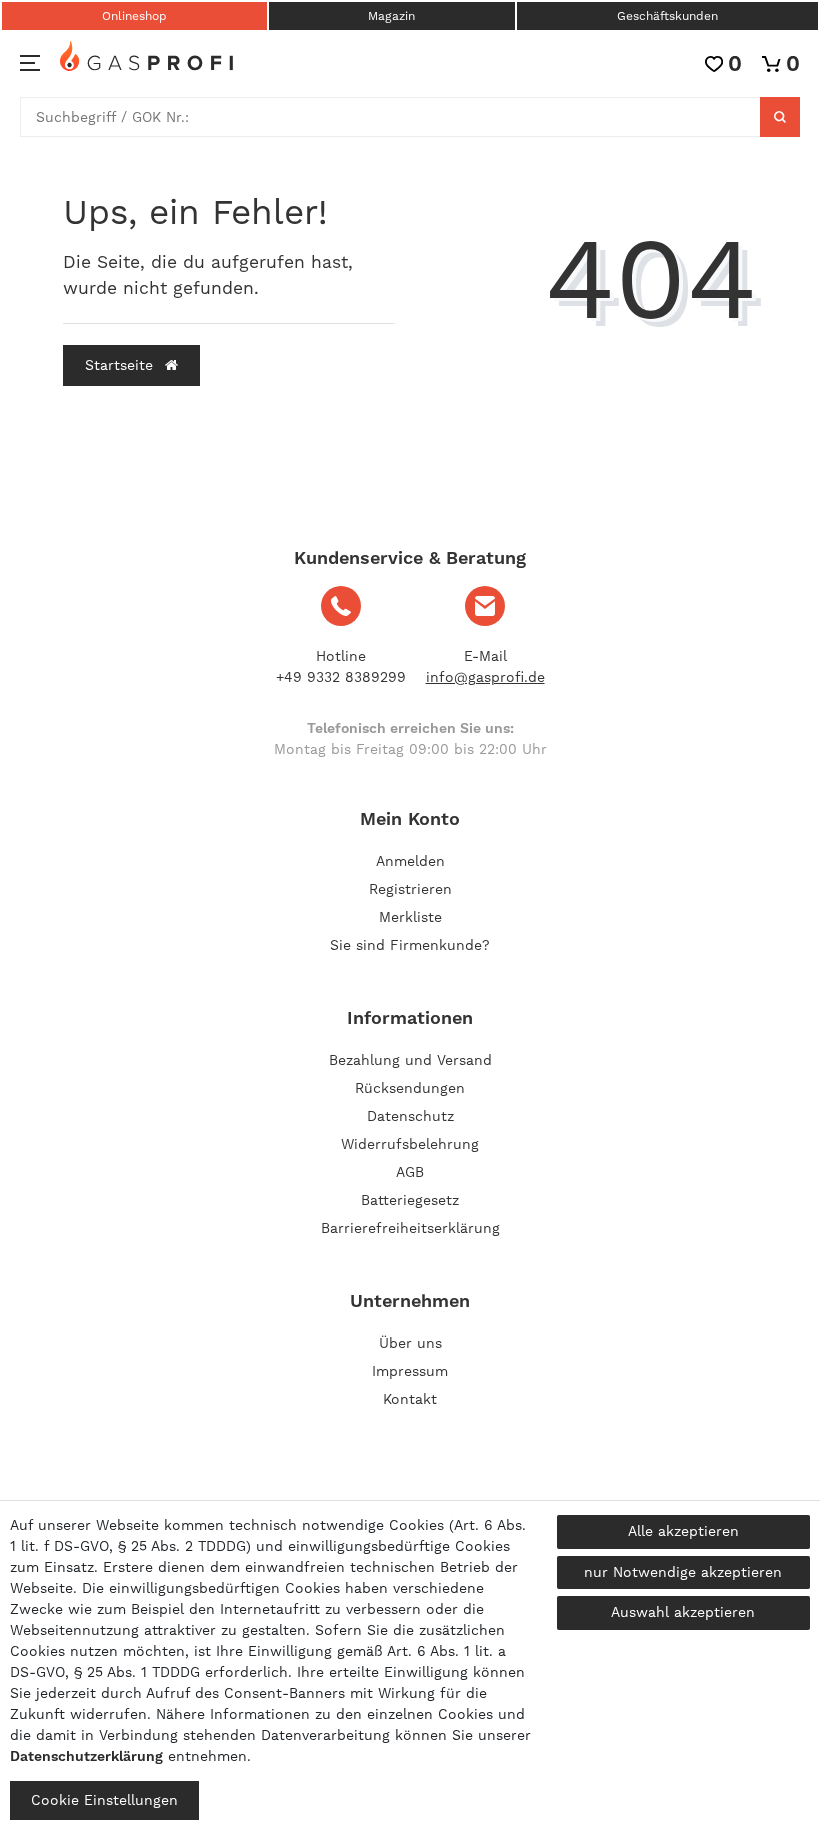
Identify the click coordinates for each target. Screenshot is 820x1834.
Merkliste (410, 917)
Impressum (410, 1371)
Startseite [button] (121, 365)
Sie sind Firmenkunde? (410, 945)
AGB (410, 1172)
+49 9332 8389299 (341, 677)
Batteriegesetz (410, 1200)
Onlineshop (134, 16)
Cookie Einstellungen (104, 1800)
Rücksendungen (410, 1088)
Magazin (391, 16)
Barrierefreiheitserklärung (410, 1228)
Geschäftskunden (667, 16)
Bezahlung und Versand (410, 1060)
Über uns (410, 1343)
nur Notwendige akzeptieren (683, 1572)
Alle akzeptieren (683, 1531)
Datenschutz (410, 1116)
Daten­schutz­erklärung (86, 1756)
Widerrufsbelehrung (410, 1144)
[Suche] (780, 117)
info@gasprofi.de (485, 677)
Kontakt (410, 1399)
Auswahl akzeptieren (683, 1612)
